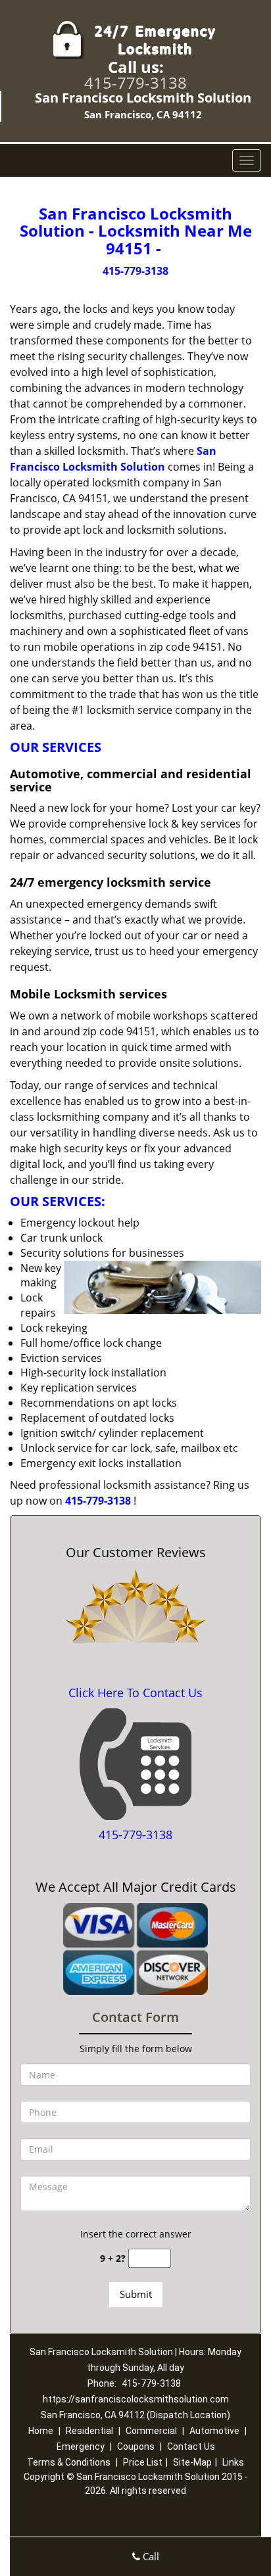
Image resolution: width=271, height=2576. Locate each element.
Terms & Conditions (69, 2462)
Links (233, 2462)
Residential (89, 2431)
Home (41, 2431)
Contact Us (191, 2447)
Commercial (151, 2431)
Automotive (214, 2431)
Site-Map (192, 2462)
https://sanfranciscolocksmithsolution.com (136, 2399)
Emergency (81, 2447)
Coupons (136, 2447)
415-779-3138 (135, 82)
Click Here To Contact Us (135, 1693)
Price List (143, 2462)
